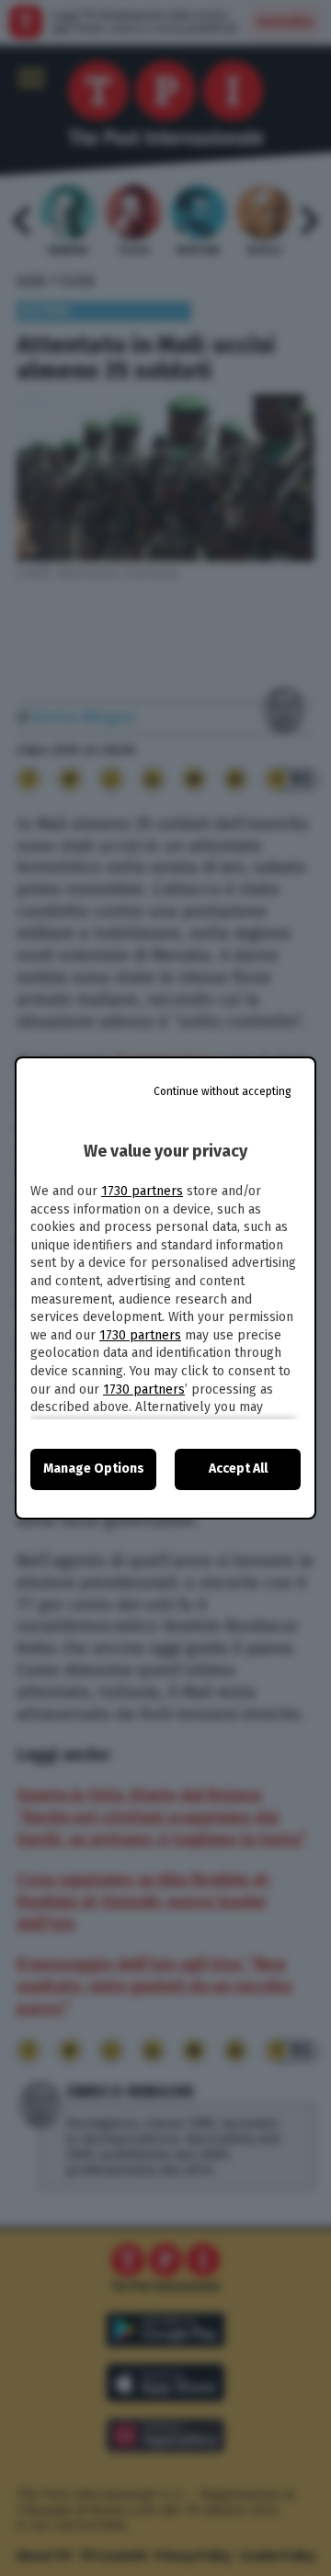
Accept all (238, 1469)
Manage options (94, 1469)
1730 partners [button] (142, 1191)
